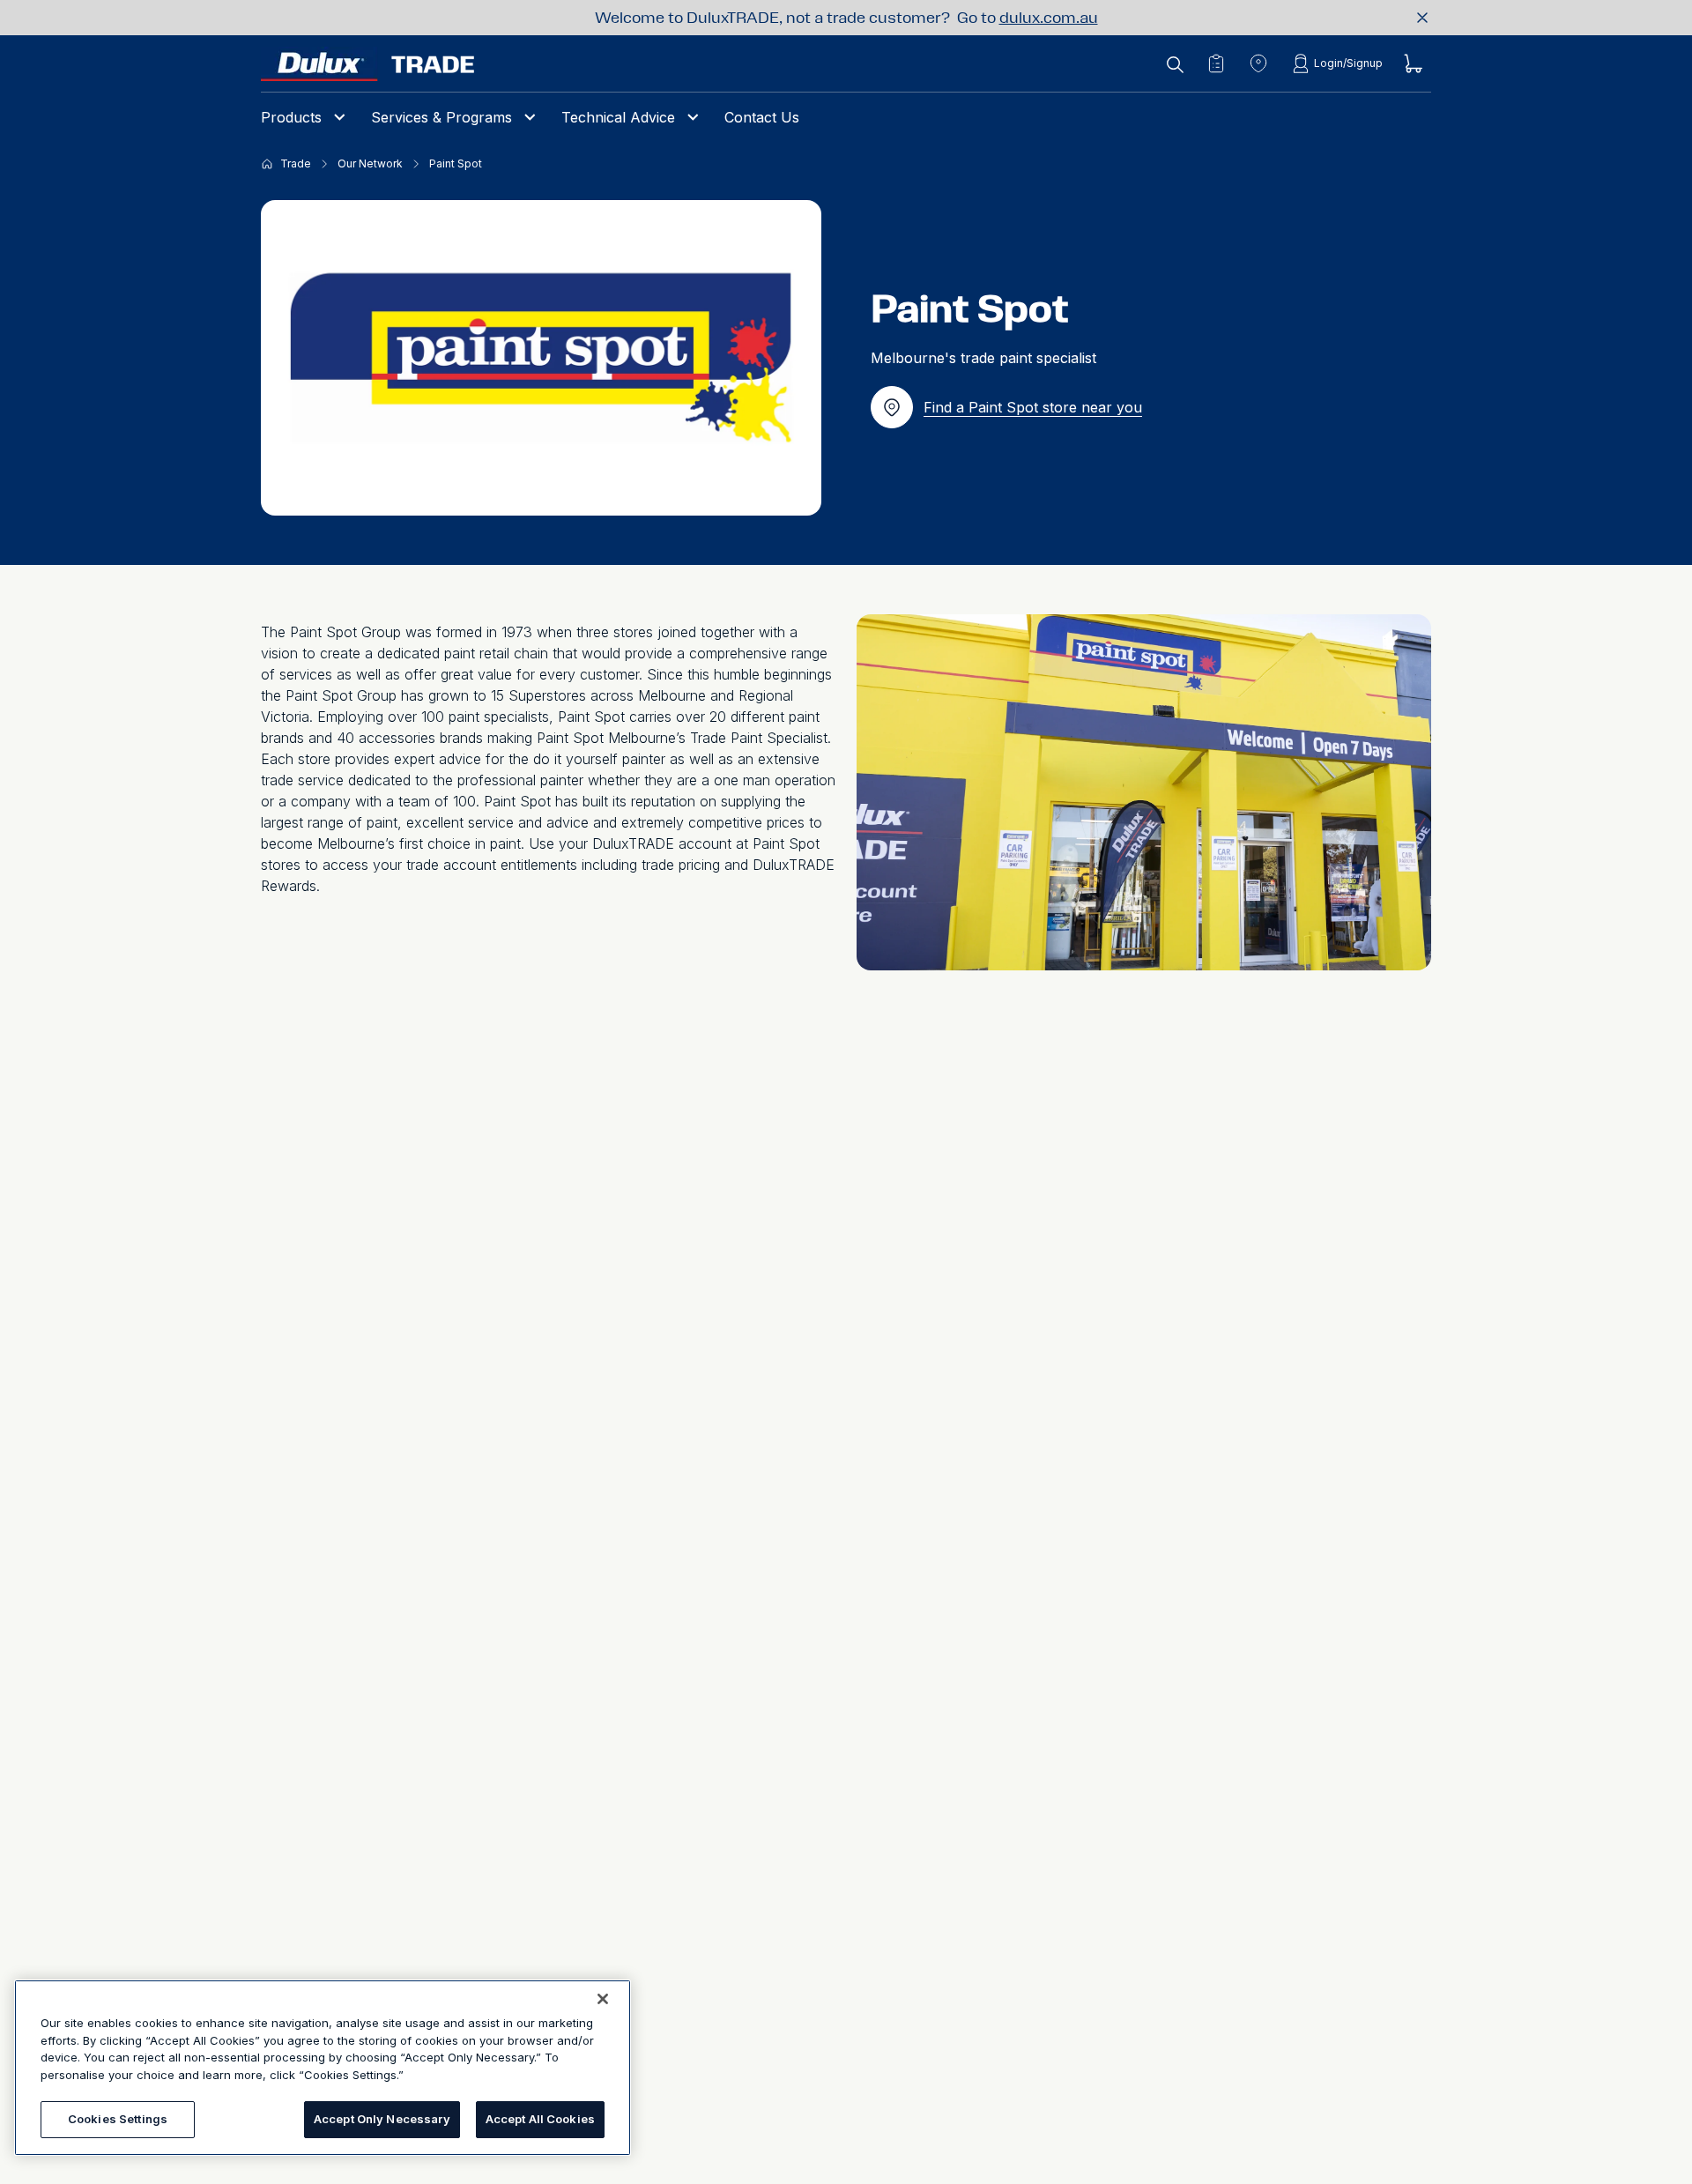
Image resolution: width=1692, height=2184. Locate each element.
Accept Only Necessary (382, 2119)
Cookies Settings (118, 2119)
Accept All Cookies (540, 2119)
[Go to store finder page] (1258, 63)
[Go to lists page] (1216, 63)
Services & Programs (442, 117)
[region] (323, 2068)
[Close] (603, 1999)
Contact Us (762, 117)
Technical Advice (618, 117)
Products (291, 117)
